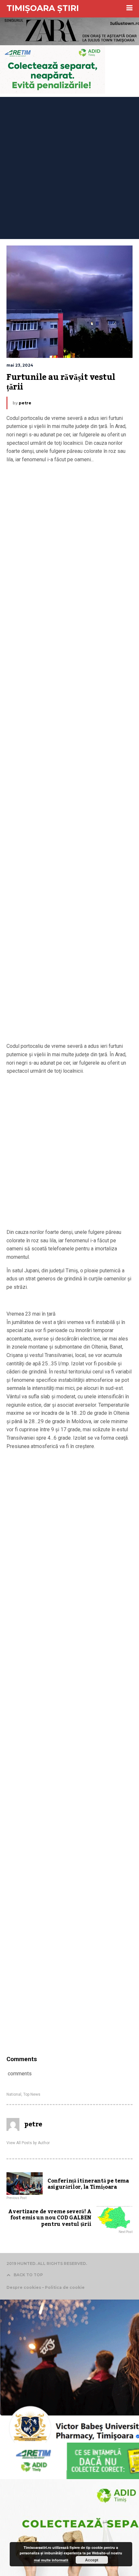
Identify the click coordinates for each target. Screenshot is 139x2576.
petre (25, 403)
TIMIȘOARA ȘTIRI (43, 8)
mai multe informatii (51, 2560)
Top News (32, 2094)
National (14, 2094)
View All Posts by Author (28, 2143)
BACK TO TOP (28, 2275)
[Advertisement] (69, 166)
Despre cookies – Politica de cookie (46, 2287)
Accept (92, 2560)
